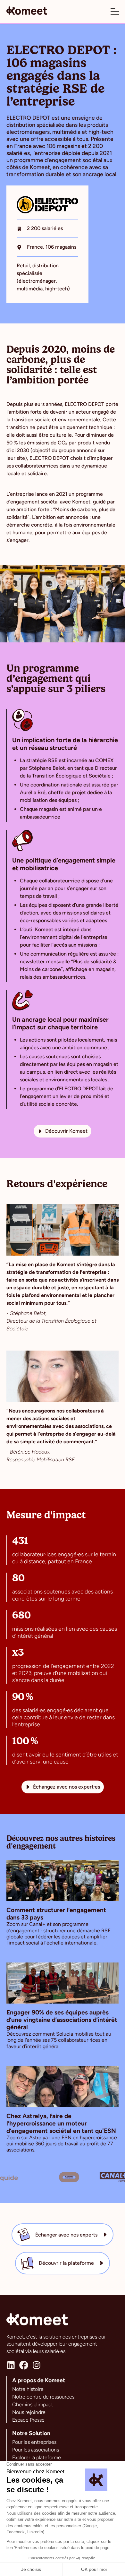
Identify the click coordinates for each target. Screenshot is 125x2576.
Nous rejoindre (29, 2412)
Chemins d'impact (33, 2404)
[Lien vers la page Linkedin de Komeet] (11, 2365)
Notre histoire (28, 2389)
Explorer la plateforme (37, 2457)
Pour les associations (36, 2450)
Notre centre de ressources (43, 2397)
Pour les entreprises (34, 2442)
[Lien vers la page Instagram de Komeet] (37, 2365)
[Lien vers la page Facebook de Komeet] (24, 2365)
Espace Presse (28, 2420)
